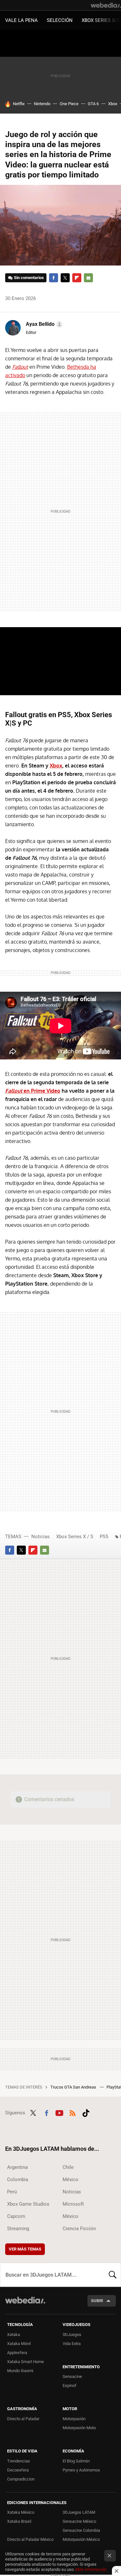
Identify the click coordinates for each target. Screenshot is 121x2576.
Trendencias (19, 2461)
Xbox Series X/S (101, 20)
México (71, 2180)
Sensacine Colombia (81, 2530)
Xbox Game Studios (28, 2204)
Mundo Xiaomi (20, 2371)
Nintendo (42, 104)
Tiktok (86, 2112)
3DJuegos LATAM (79, 2512)
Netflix (19, 104)
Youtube (59, 2112)
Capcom (16, 2216)
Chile (68, 2167)
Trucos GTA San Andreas (74, 2087)
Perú (12, 2192)
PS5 (104, 1537)
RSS (73, 2112)
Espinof (70, 2386)
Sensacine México (79, 2521)
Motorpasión (74, 2419)
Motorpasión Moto (79, 2428)
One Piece (69, 104)
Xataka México (21, 2512)
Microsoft (73, 2204)
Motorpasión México (81, 2539)
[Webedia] (106, 5)
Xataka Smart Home (25, 2362)
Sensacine (72, 2376)
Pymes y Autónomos (81, 2470)
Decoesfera (18, 2470)
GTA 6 (93, 104)
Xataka (14, 2335)
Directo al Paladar (23, 2419)
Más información (91, 2569)
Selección (60, 20)
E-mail (88, 278)
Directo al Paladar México (30, 2539)
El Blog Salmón (76, 2461)
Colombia (18, 2180)
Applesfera (17, 2353)
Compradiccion (21, 2479)
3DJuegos (72, 2335)
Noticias (40, 1537)
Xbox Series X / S (75, 1537)
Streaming (18, 2229)
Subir (97, 2301)
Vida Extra (72, 2344)
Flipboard (77, 278)
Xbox (113, 104)
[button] (43, 324)
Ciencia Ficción (79, 2229)
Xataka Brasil (19, 2521)
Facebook (54, 278)
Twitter (65, 278)
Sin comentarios (29, 278)
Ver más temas (25, 2249)
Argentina (17, 2167)
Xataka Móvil (19, 2344)
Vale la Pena (21, 20)
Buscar (113, 2275)
